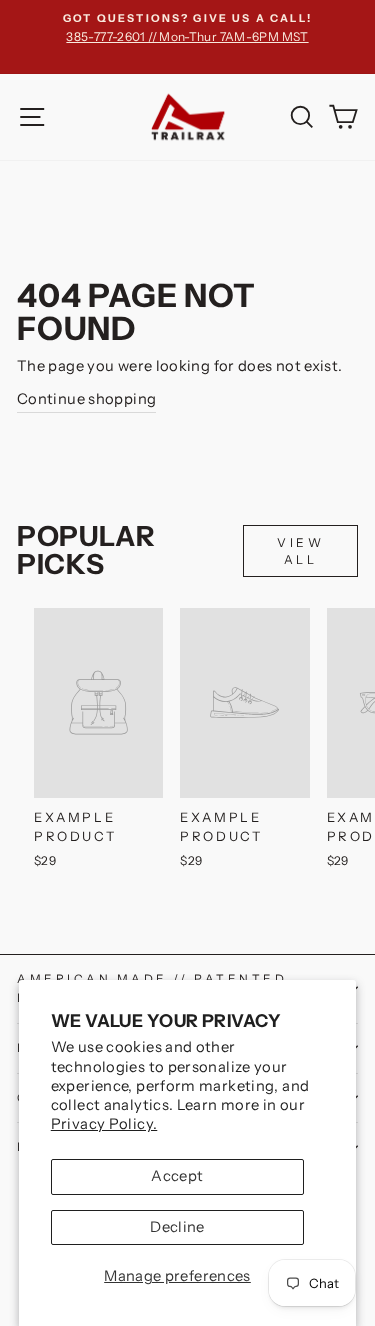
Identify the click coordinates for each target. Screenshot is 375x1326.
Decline (177, 1227)
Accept (177, 1176)
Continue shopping (86, 399)
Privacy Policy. (104, 1124)
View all (300, 551)
